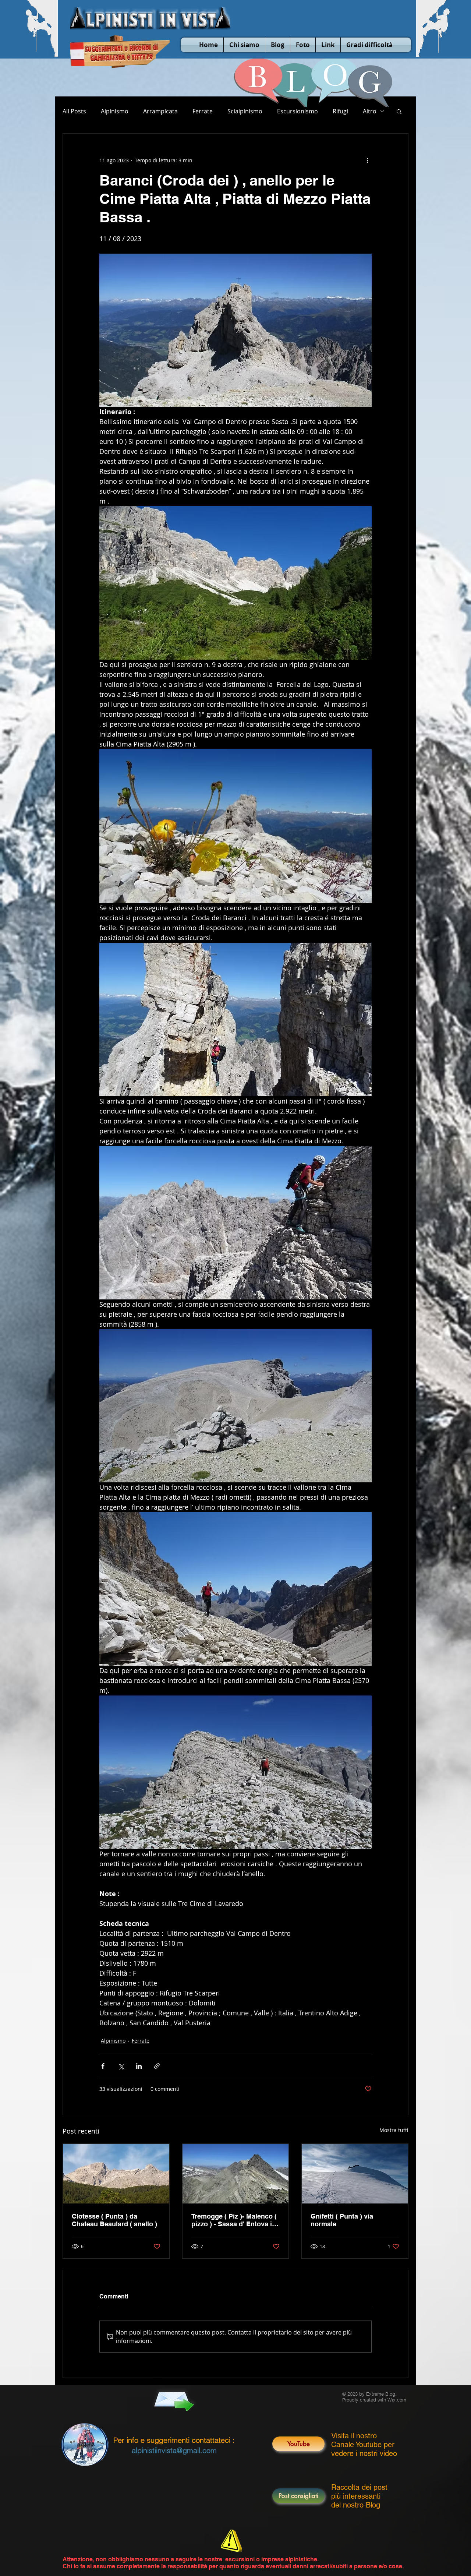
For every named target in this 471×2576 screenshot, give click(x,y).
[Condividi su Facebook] (103, 2066)
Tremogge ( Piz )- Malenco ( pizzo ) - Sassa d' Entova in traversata (234, 2220)
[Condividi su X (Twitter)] (121, 2066)
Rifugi (340, 111)
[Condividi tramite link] (157, 2066)
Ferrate (203, 111)
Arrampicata (160, 111)
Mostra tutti (394, 2130)
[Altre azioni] (367, 160)
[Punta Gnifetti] (355, 2174)
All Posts (74, 111)
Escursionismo (298, 111)
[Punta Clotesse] (116, 2174)
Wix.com (397, 2400)
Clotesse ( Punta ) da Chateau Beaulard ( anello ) (114, 2220)
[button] (399, 111)
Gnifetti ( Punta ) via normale (342, 2220)
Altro (370, 111)
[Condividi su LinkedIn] (139, 2066)
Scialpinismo (245, 111)
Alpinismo (115, 111)
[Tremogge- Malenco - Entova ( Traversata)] (236, 2174)
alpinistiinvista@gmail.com (174, 2450)
